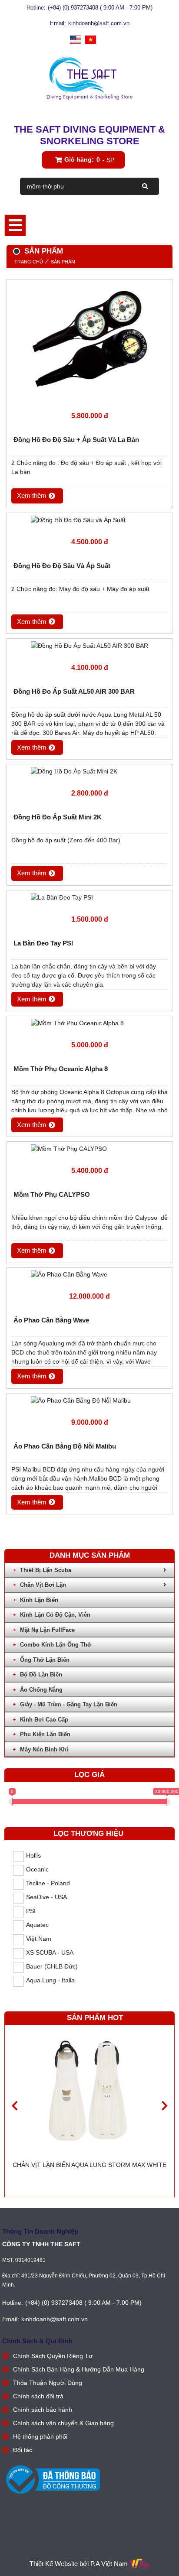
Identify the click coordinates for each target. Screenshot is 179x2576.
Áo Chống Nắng (41, 1690)
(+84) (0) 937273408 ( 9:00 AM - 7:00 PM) (100, 8)
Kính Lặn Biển (39, 1600)
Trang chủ (29, 262)
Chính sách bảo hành (43, 2410)
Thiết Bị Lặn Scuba (46, 1570)
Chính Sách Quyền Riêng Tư (53, 2356)
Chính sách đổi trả (38, 2396)
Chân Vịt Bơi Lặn (43, 1585)
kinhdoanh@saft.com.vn (99, 23)
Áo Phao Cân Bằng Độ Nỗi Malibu (65, 1446)
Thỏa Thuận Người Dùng (48, 2383)
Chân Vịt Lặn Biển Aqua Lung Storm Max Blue (90, 2165)
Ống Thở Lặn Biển (45, 1660)
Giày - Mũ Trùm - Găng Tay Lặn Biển (69, 1704)
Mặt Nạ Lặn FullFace (47, 1630)
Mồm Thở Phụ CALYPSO (52, 1194)
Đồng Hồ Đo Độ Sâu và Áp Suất (62, 566)
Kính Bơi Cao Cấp (44, 1720)
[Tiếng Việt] (91, 40)
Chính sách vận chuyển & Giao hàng (63, 2423)
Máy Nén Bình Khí (44, 1749)
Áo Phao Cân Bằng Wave (51, 1320)
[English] (75, 40)
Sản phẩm (63, 262)
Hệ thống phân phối (40, 2436)
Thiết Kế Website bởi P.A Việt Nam (79, 2564)
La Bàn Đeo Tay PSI (43, 943)
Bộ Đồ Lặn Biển (41, 1675)
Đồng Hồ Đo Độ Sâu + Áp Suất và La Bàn (76, 440)
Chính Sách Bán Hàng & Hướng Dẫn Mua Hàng (79, 2369)
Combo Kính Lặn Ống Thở (56, 1645)
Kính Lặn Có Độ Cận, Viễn (55, 1615)
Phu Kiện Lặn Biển (45, 1734)
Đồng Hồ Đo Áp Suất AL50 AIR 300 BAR (74, 691)
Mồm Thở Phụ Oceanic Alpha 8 (61, 1069)
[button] (164, 2106)
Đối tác (23, 2450)
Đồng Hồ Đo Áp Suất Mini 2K (58, 817)
